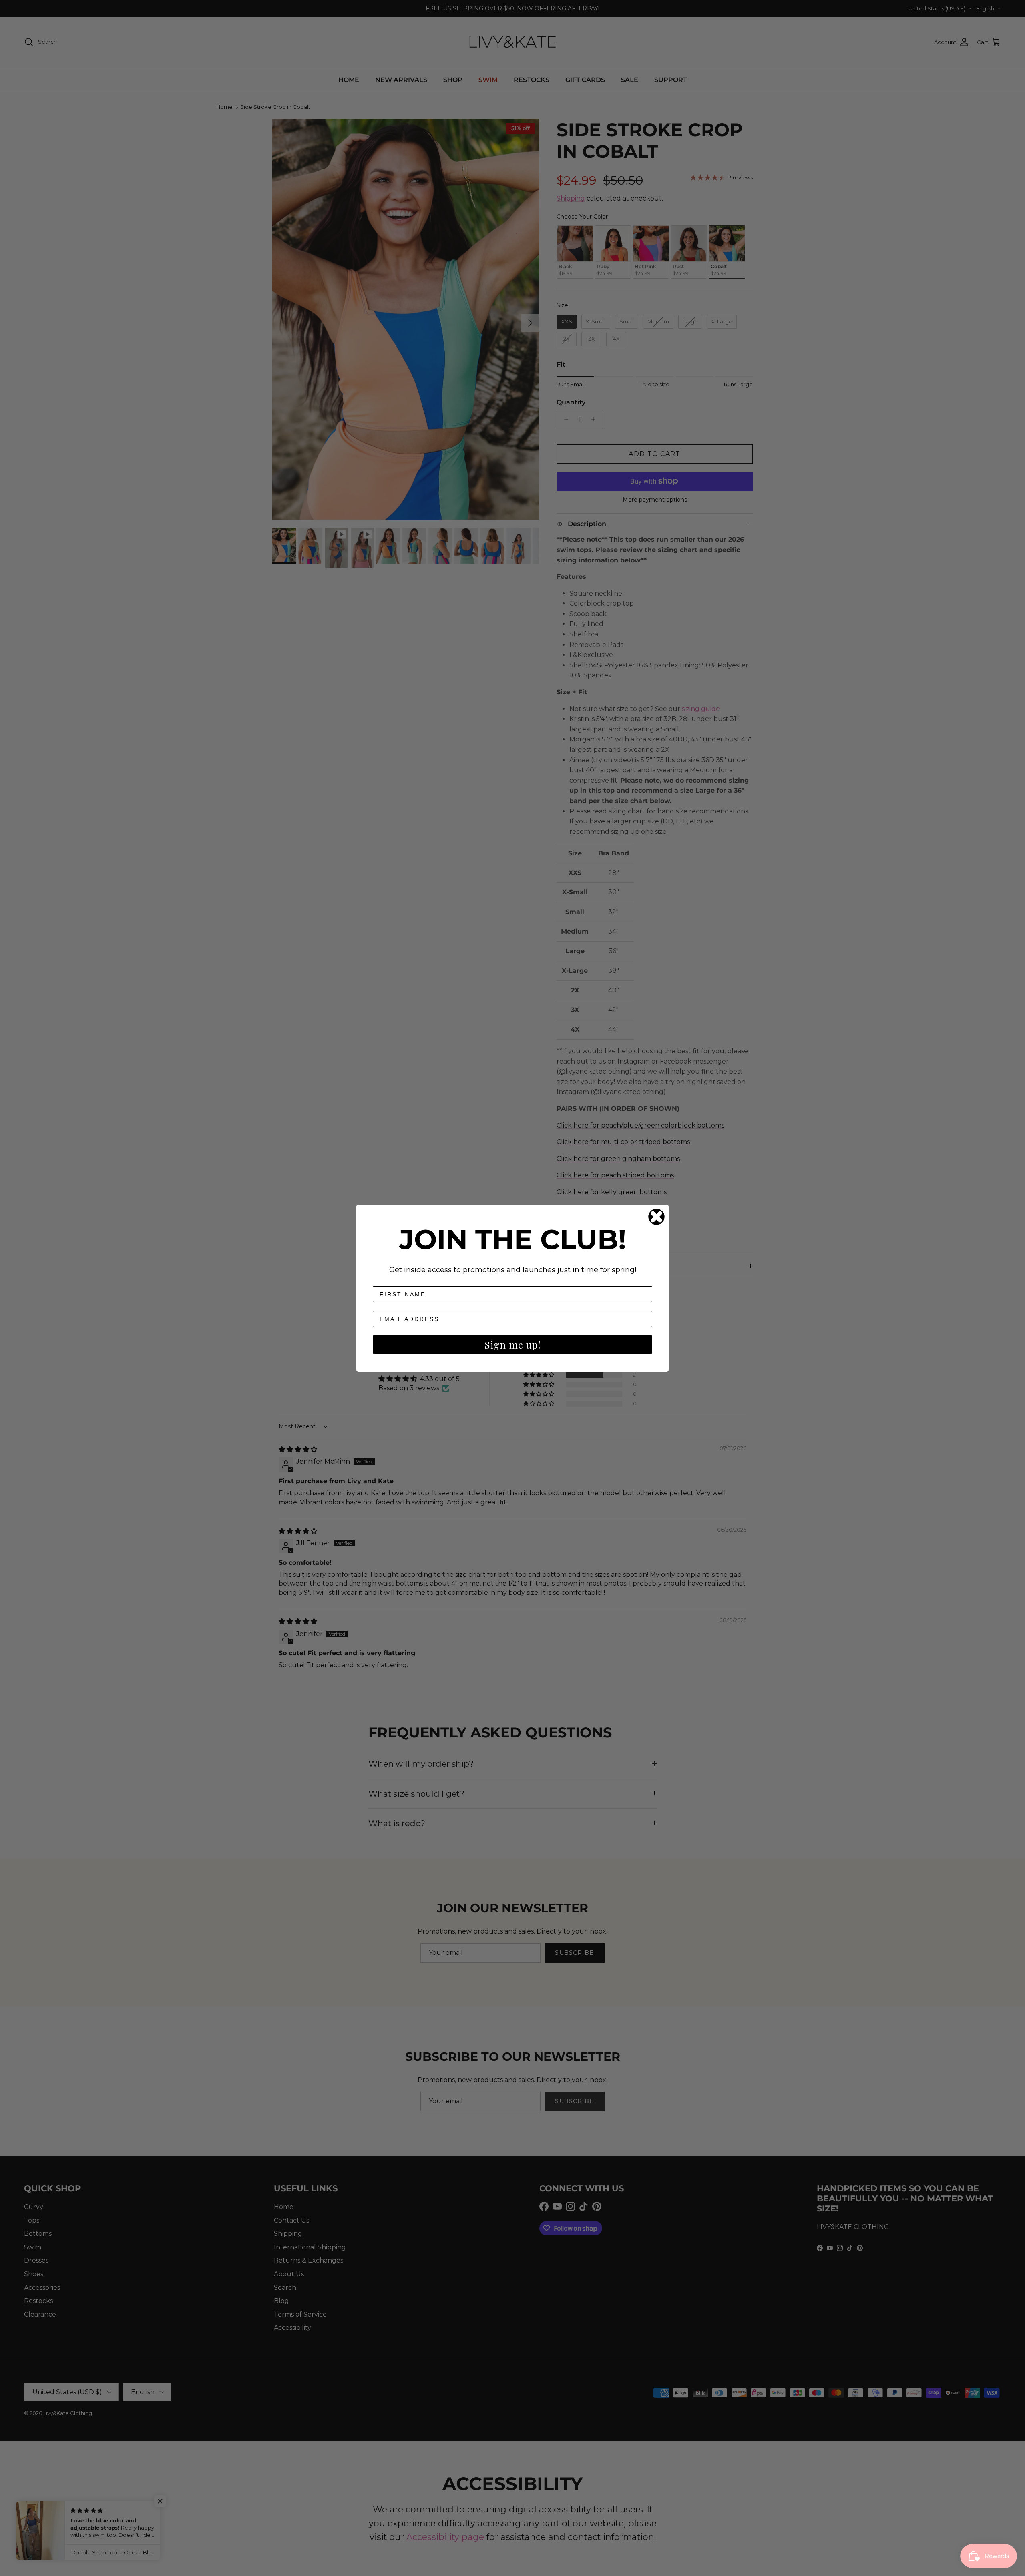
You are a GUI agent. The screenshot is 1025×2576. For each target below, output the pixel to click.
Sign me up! (513, 1345)
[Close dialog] (656, 1217)
